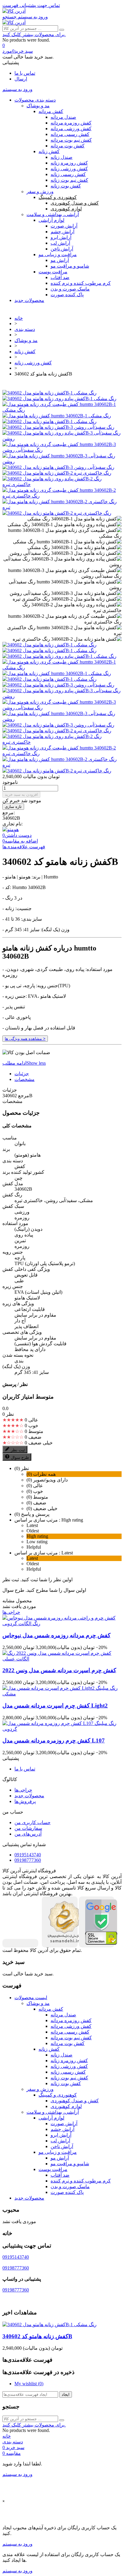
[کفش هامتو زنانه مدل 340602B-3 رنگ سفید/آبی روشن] (58, 467)
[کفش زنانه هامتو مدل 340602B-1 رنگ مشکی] (50, 393)
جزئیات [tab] (22, 1074)
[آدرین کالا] (14, 11)
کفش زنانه (49, 151)
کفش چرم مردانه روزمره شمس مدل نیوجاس (56, 1635)
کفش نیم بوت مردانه (71, 140)
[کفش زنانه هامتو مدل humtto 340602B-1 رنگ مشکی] (57, 416)
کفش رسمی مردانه (70, 134)
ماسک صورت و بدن (70, 289)
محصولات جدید (29, 300)
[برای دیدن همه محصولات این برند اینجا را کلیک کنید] (11, 829)
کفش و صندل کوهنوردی (75, 203)
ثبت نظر (18, 1450)
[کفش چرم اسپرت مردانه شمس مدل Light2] (62, 1694)
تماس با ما (25, 73)
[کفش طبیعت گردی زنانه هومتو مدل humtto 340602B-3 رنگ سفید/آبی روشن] (62, 450)
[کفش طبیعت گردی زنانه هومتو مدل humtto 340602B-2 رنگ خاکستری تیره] (62, 496)
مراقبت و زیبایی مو (58, 254)
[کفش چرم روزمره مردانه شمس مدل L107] (62, 1729)
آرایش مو (60, 260)
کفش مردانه (51, 111)
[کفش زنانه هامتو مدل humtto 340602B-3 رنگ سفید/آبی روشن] (62, 462)
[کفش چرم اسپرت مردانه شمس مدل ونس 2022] (62, 1659)
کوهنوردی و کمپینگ (58, 197)
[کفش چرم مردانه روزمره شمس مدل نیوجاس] (62, 1624)
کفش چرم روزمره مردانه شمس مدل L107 (54, 1740)
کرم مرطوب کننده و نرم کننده (81, 283)
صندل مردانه (63, 117)
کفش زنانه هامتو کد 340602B (37, 2336)
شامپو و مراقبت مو (70, 266)
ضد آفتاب (60, 277)
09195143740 (28, 1855)
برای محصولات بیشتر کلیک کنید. (34, 35)
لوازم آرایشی (51, 220)
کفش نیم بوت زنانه (69, 180)
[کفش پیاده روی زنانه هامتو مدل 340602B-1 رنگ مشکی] (59, 399)
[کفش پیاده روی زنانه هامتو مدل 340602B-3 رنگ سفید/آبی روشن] (62, 439)
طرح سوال (20, 1458)
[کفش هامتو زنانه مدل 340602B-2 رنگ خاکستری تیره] (57, 513)
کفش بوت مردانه (68, 146)
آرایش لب (60, 243)
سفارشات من (28, 1828)
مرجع (23, 1096)
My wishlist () (29, 2384)
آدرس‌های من (28, 1834)
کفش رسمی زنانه (68, 174)
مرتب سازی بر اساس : (37, 1520)
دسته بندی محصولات (35, 100)
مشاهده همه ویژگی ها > (25, 1039)
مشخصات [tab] (25, 1079)
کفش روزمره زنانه (69, 163)
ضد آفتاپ (60, 2175)
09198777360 (28, 1860)
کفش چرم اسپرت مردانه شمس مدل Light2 (55, 1706)
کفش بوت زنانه (66, 186)
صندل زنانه (62, 157)
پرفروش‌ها (25, 1801)
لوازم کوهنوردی (66, 209)
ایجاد (66, 2394)
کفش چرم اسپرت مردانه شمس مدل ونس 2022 (59, 1670)
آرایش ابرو (61, 237)
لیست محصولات (31, 1998)
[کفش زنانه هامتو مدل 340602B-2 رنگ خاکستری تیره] (57, 473)
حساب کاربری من (33, 1822)
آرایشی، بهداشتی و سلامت (53, 214)
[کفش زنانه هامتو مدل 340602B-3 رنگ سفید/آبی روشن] (58, 427)
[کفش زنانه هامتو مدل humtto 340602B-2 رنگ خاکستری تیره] (62, 507)
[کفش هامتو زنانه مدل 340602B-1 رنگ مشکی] (50, 421)
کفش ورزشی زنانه (69, 169)
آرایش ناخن (62, 249)
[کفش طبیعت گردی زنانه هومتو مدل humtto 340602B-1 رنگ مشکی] (62, 410)
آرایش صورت (64, 226)
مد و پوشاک (38, 106)
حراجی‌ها (11, 1612)
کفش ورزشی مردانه (71, 129)
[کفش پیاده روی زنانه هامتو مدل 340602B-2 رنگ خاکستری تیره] (62, 484)
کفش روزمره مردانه (71, 123)
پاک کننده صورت (67, 295)
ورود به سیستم (17, 2474)
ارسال (21, 79)
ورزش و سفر (40, 192)
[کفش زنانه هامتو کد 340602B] (50, 645)
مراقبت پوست (53, 272)
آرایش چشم (62, 232)
